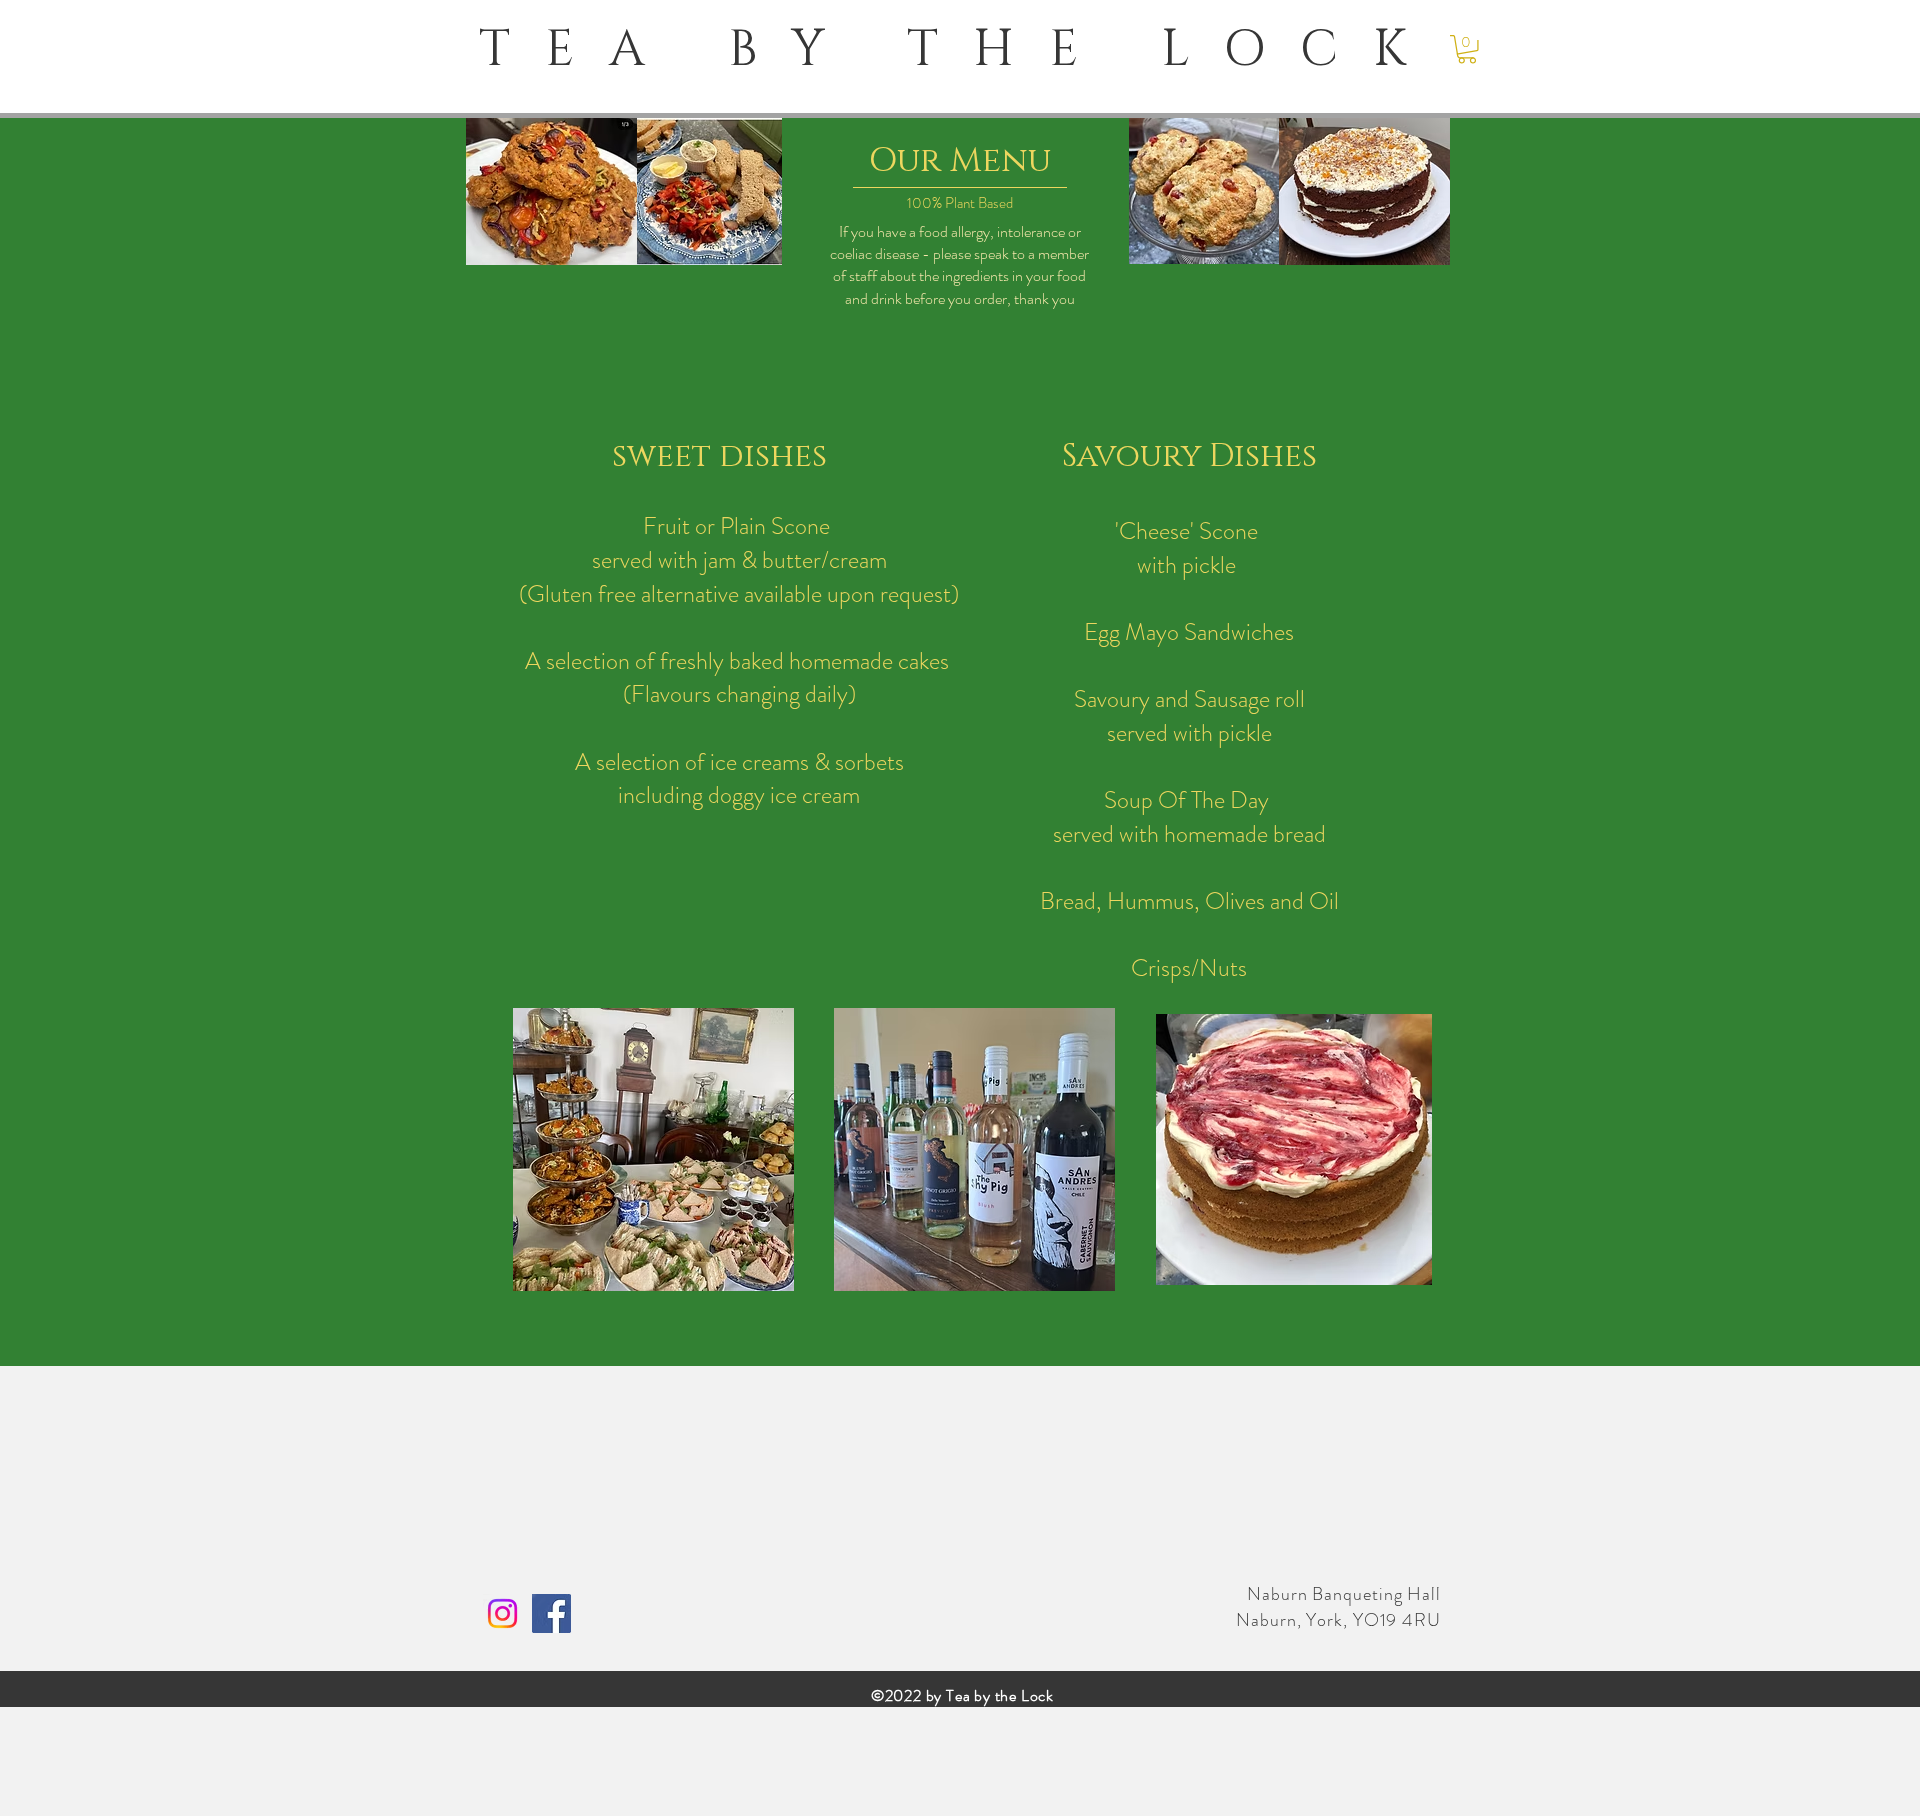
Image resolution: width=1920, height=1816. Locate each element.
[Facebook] (551, 1613)
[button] (1467, 49)
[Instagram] (502, 1613)
